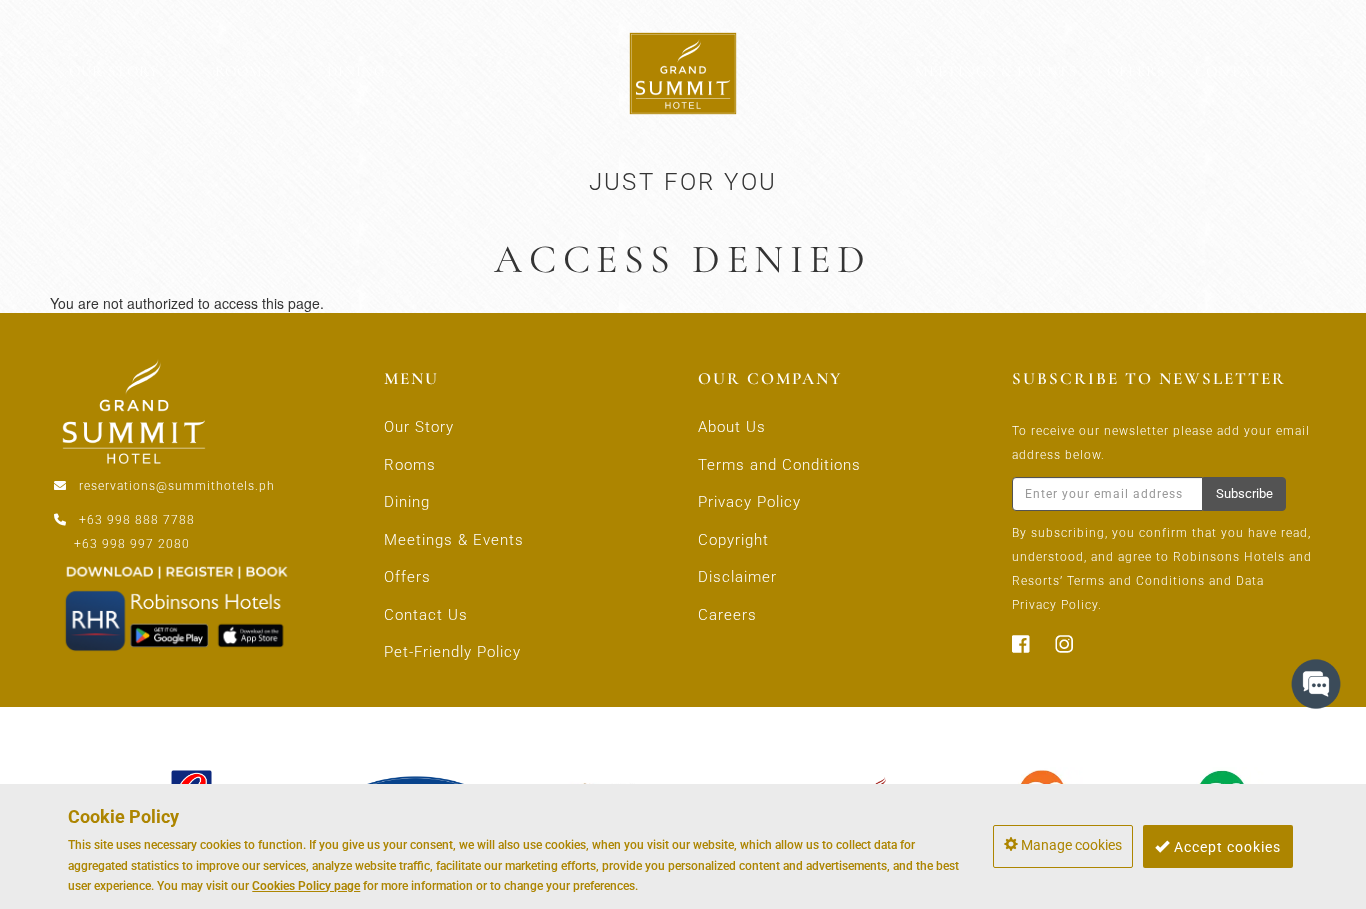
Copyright (733, 540)
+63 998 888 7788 (137, 520)
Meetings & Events (454, 540)
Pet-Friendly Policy (452, 652)
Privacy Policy (749, 502)
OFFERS (1136, 71)
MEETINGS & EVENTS (996, 71)
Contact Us (426, 615)
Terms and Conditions (779, 465)
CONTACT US (1246, 71)
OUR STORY (114, 71)
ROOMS (243, 71)
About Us (732, 427)
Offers (407, 577)
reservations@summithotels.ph (177, 486)
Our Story (419, 427)
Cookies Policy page (306, 885)
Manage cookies (1070, 845)
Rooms (410, 465)
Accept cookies (1225, 846)
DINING (356, 71)
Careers (727, 615)
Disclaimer (737, 577)
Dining (407, 502)
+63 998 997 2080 (132, 544)
